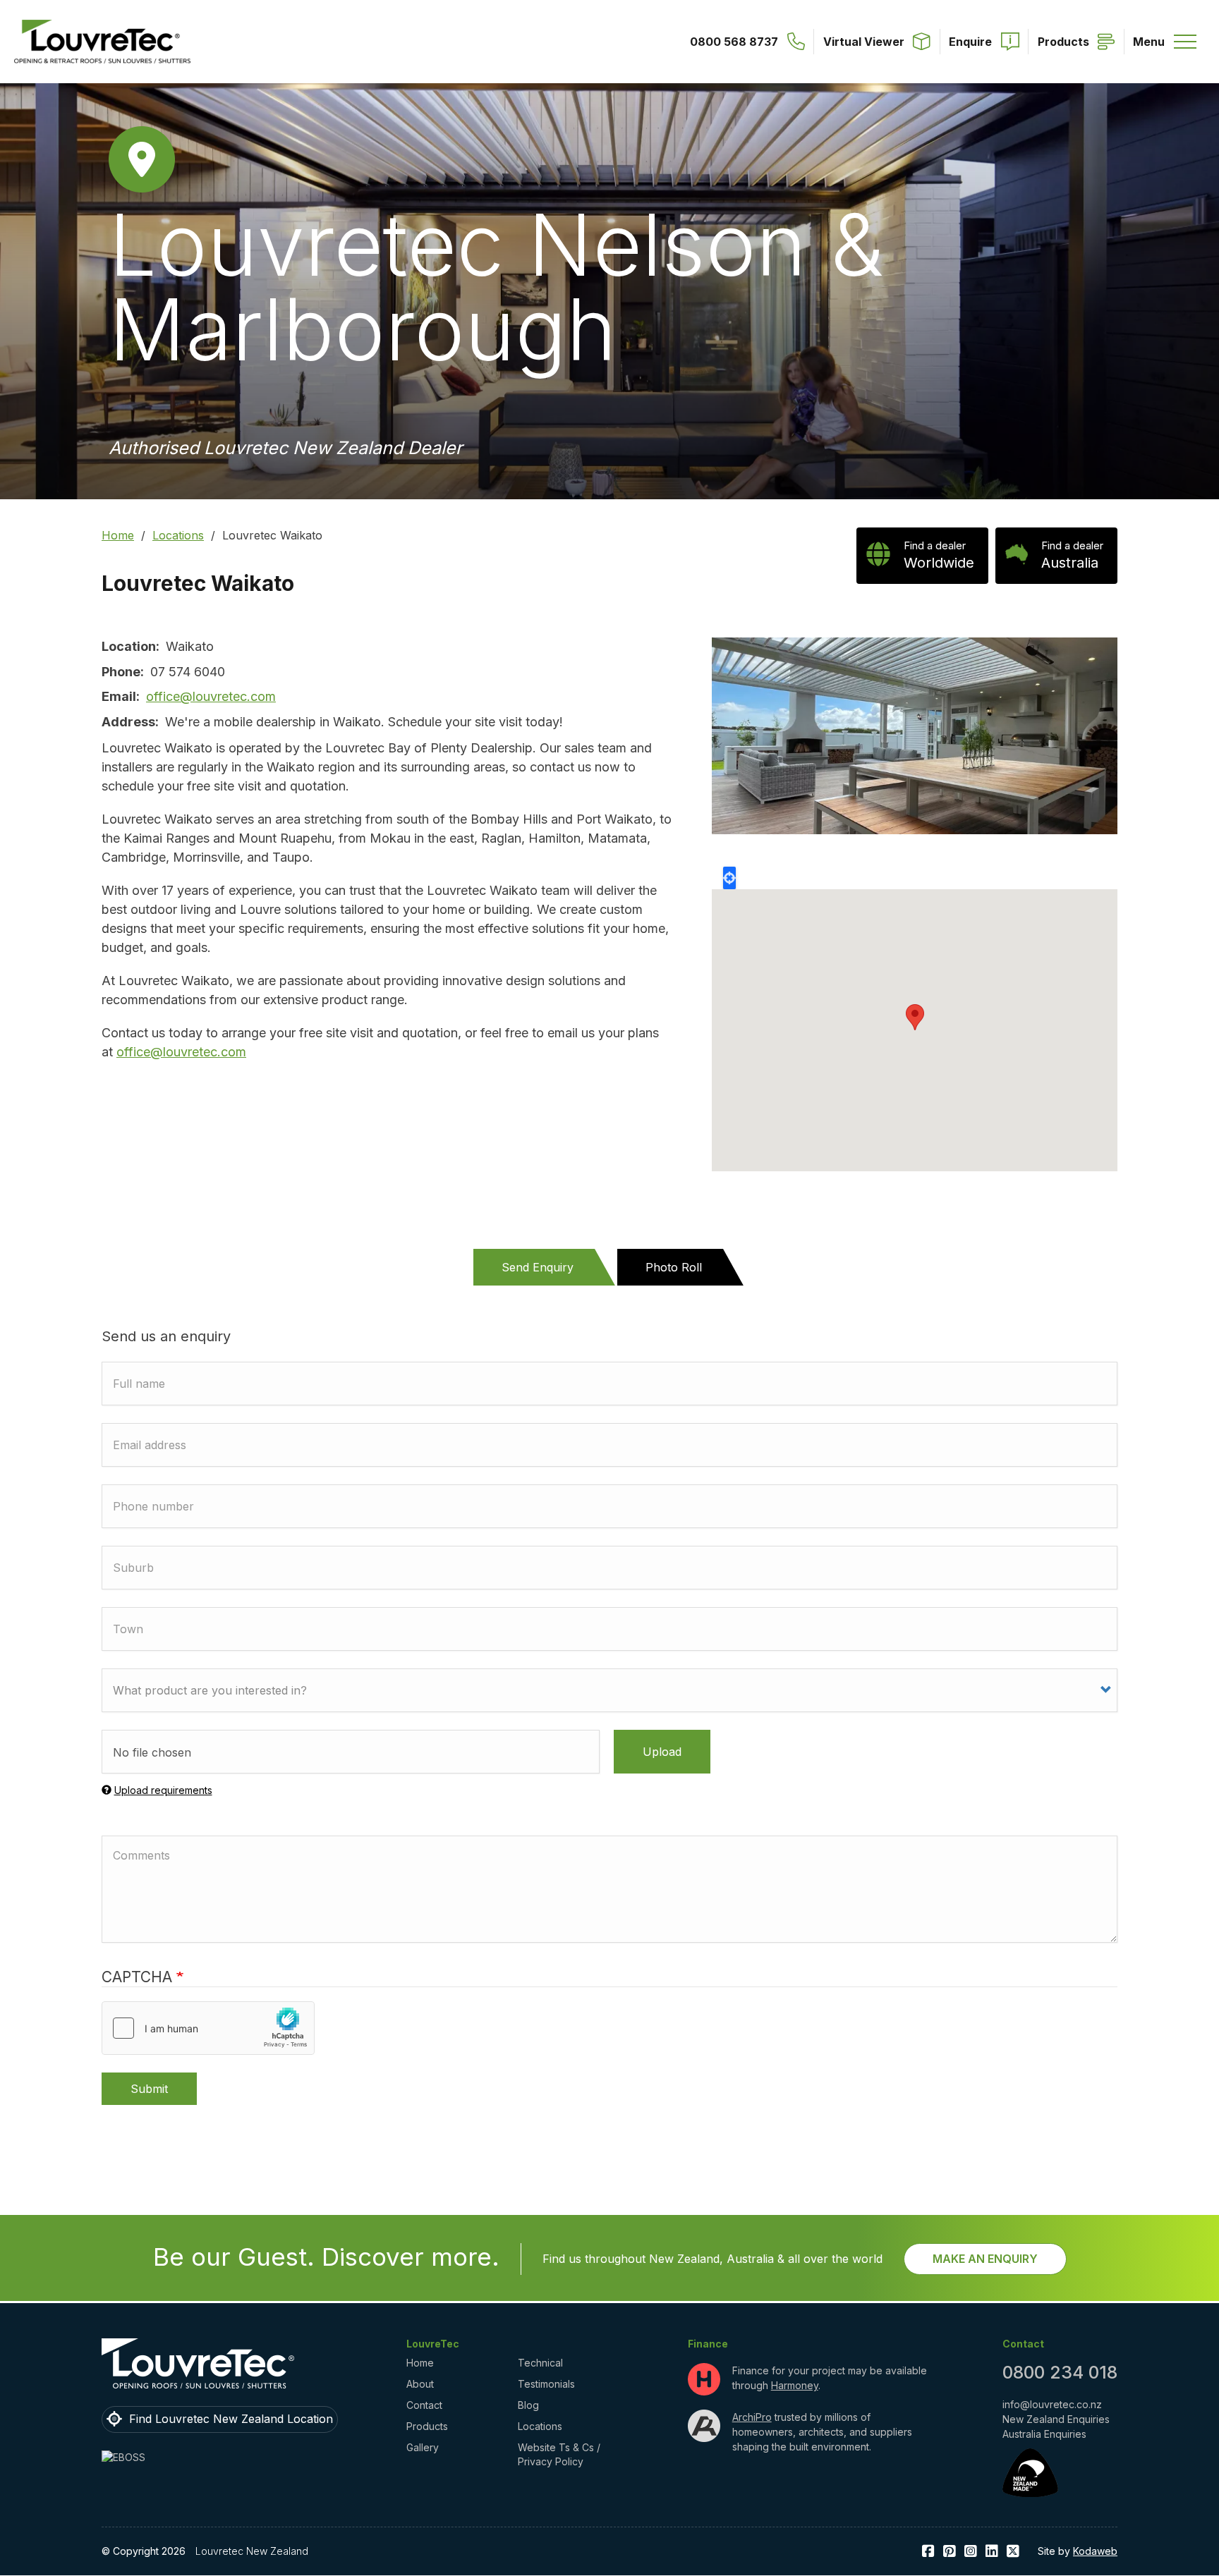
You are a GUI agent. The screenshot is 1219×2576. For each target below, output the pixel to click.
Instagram (971, 2552)
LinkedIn (992, 2552)
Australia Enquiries (1044, 2434)
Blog (528, 2405)
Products (427, 2426)
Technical (540, 2363)
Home (118, 535)
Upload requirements (163, 1790)
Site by (1078, 2551)
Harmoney (795, 2385)
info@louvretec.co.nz (1052, 2404)
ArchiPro (752, 2417)
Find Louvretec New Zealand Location (231, 2419)
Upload (662, 1752)
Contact (424, 2405)
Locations (178, 535)
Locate (729, 878)
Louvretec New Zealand (252, 2551)
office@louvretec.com (211, 696)
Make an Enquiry (985, 2259)
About (420, 2384)
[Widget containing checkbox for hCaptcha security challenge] (208, 2028)
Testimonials (546, 2384)
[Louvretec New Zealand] (102, 42)
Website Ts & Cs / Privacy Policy (559, 2454)
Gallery (423, 2447)
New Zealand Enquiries (1056, 2419)
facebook (928, 2552)
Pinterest (950, 2552)
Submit (149, 2089)
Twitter (1013, 2552)
